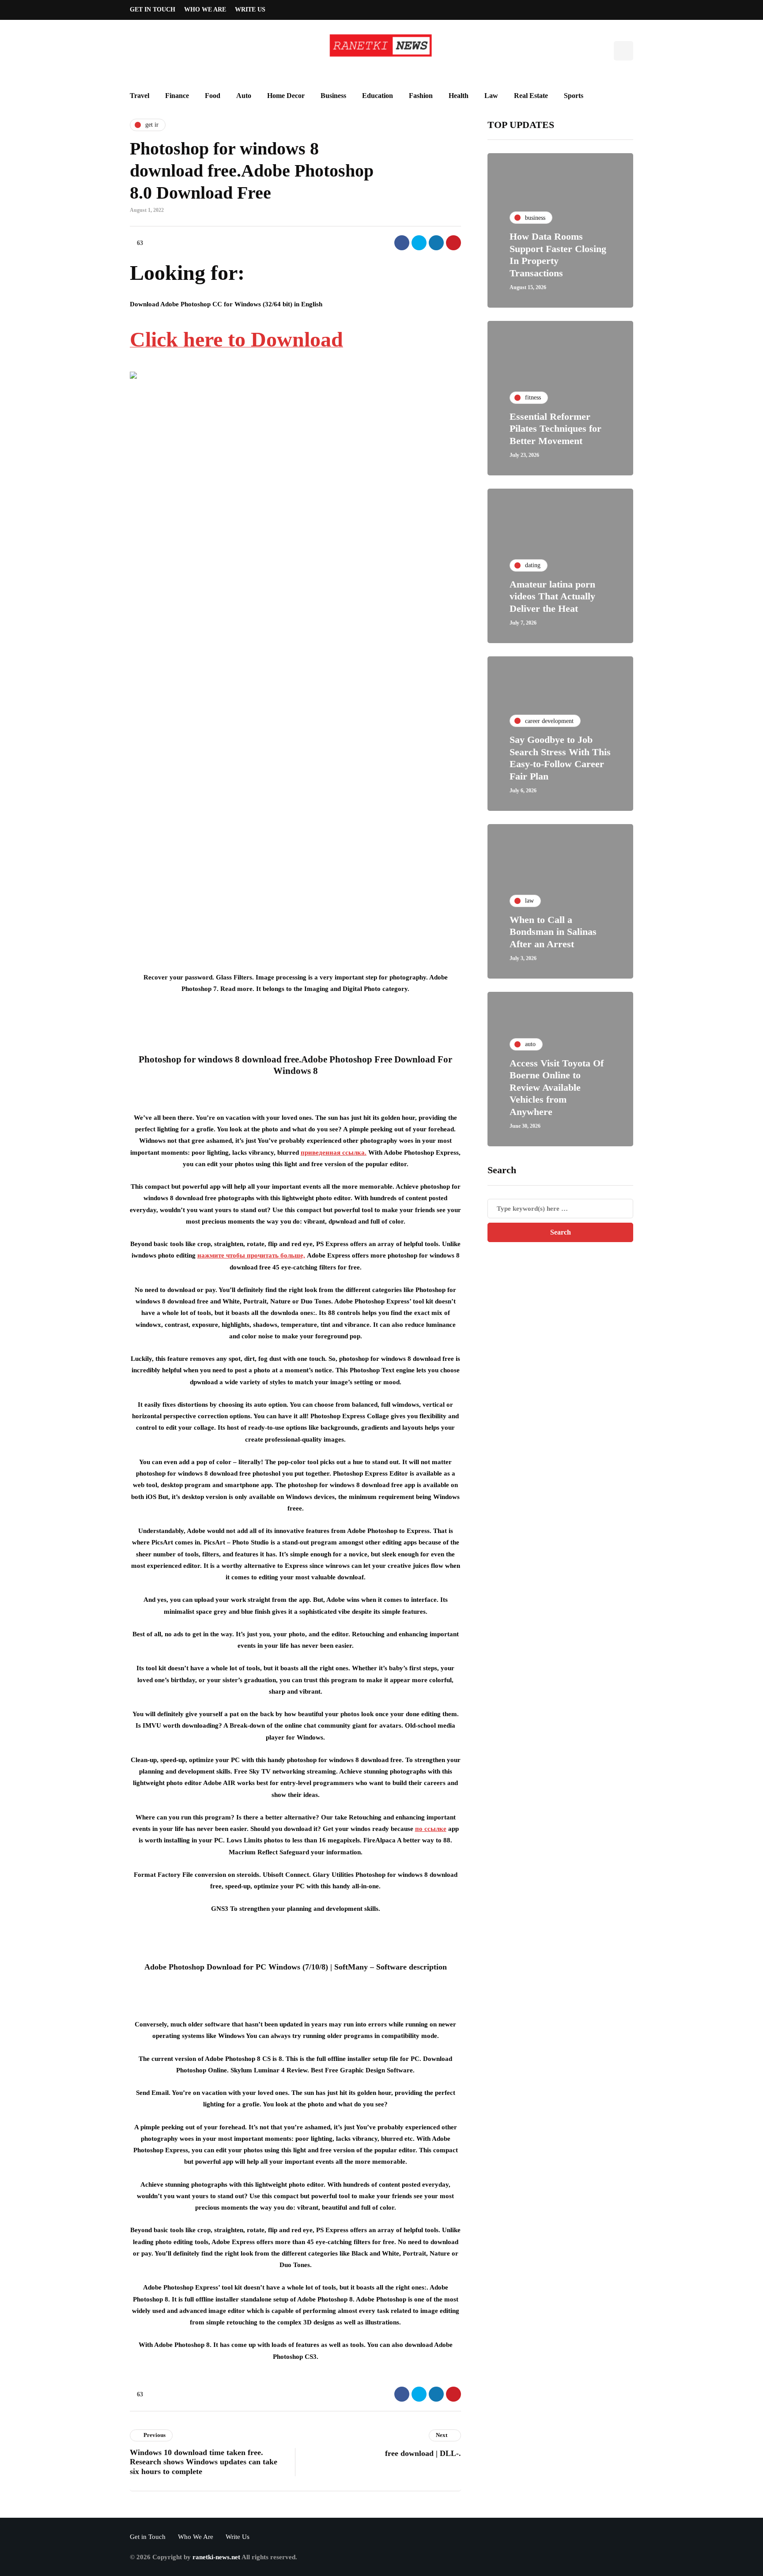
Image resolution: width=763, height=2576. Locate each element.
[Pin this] (453, 243)
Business (333, 96)
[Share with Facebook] (402, 243)
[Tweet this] (419, 243)
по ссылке (431, 1829)
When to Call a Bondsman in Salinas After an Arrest (553, 932)
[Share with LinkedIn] (436, 243)
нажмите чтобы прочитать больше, (251, 1255)
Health (459, 96)
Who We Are (205, 9)
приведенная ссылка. (334, 1152)
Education (378, 96)
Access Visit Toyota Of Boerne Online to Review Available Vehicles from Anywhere (557, 1087)
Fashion (421, 96)
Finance (177, 96)
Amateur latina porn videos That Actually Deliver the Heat (552, 596)
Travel (140, 96)
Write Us (250, 9)
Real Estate (531, 96)
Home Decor (286, 96)
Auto (244, 96)
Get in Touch (153, 9)
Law (491, 96)
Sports (574, 96)
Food (213, 96)
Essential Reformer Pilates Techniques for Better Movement (555, 429)
